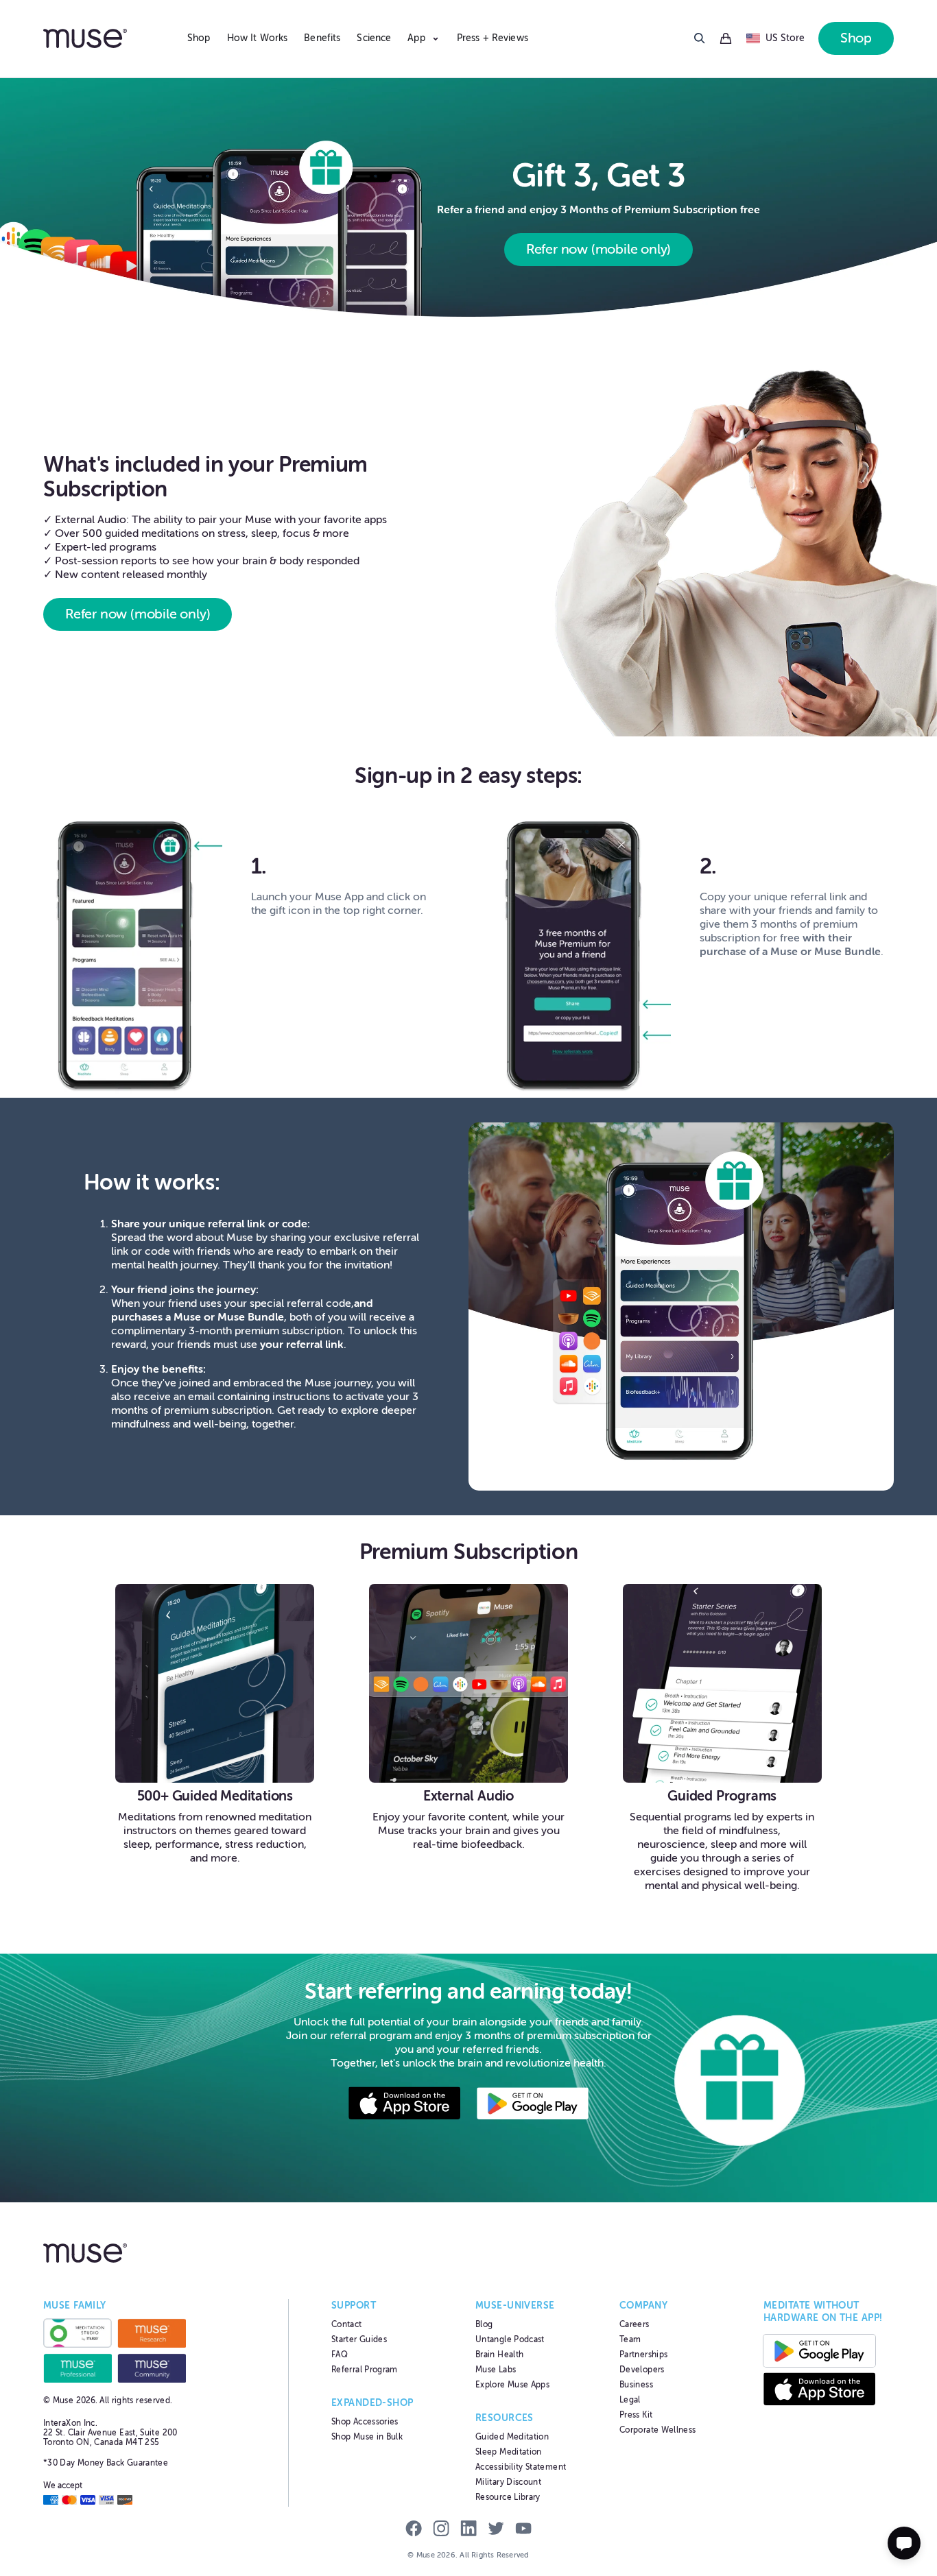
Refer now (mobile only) (598, 249)
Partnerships (643, 2355)
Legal (630, 2400)
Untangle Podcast (510, 2339)
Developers (642, 2370)
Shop (199, 38)
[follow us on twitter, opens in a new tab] (496, 2530)
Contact (347, 2324)
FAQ (340, 2355)
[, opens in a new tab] (404, 2105)
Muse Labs (496, 2370)
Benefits (322, 38)
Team (630, 2339)
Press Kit (636, 2415)
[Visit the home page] (108, 38)
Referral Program (365, 2370)
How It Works (258, 38)
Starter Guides (359, 2339)
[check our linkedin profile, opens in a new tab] (468, 2530)
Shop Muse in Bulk (367, 2437)
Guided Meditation (512, 2437)
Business (636, 2385)
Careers (634, 2324)
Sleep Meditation (509, 2452)
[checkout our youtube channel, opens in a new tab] (523, 2530)
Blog (484, 2324)
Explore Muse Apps (512, 2385)
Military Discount (508, 2482)
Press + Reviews (493, 38)
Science (374, 38)
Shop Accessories (365, 2422)
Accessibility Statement (521, 2467)
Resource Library (508, 2497)
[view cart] (726, 39)
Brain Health (499, 2355)
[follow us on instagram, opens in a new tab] (441, 2530)
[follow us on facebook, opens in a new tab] (414, 2530)
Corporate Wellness (657, 2430)
